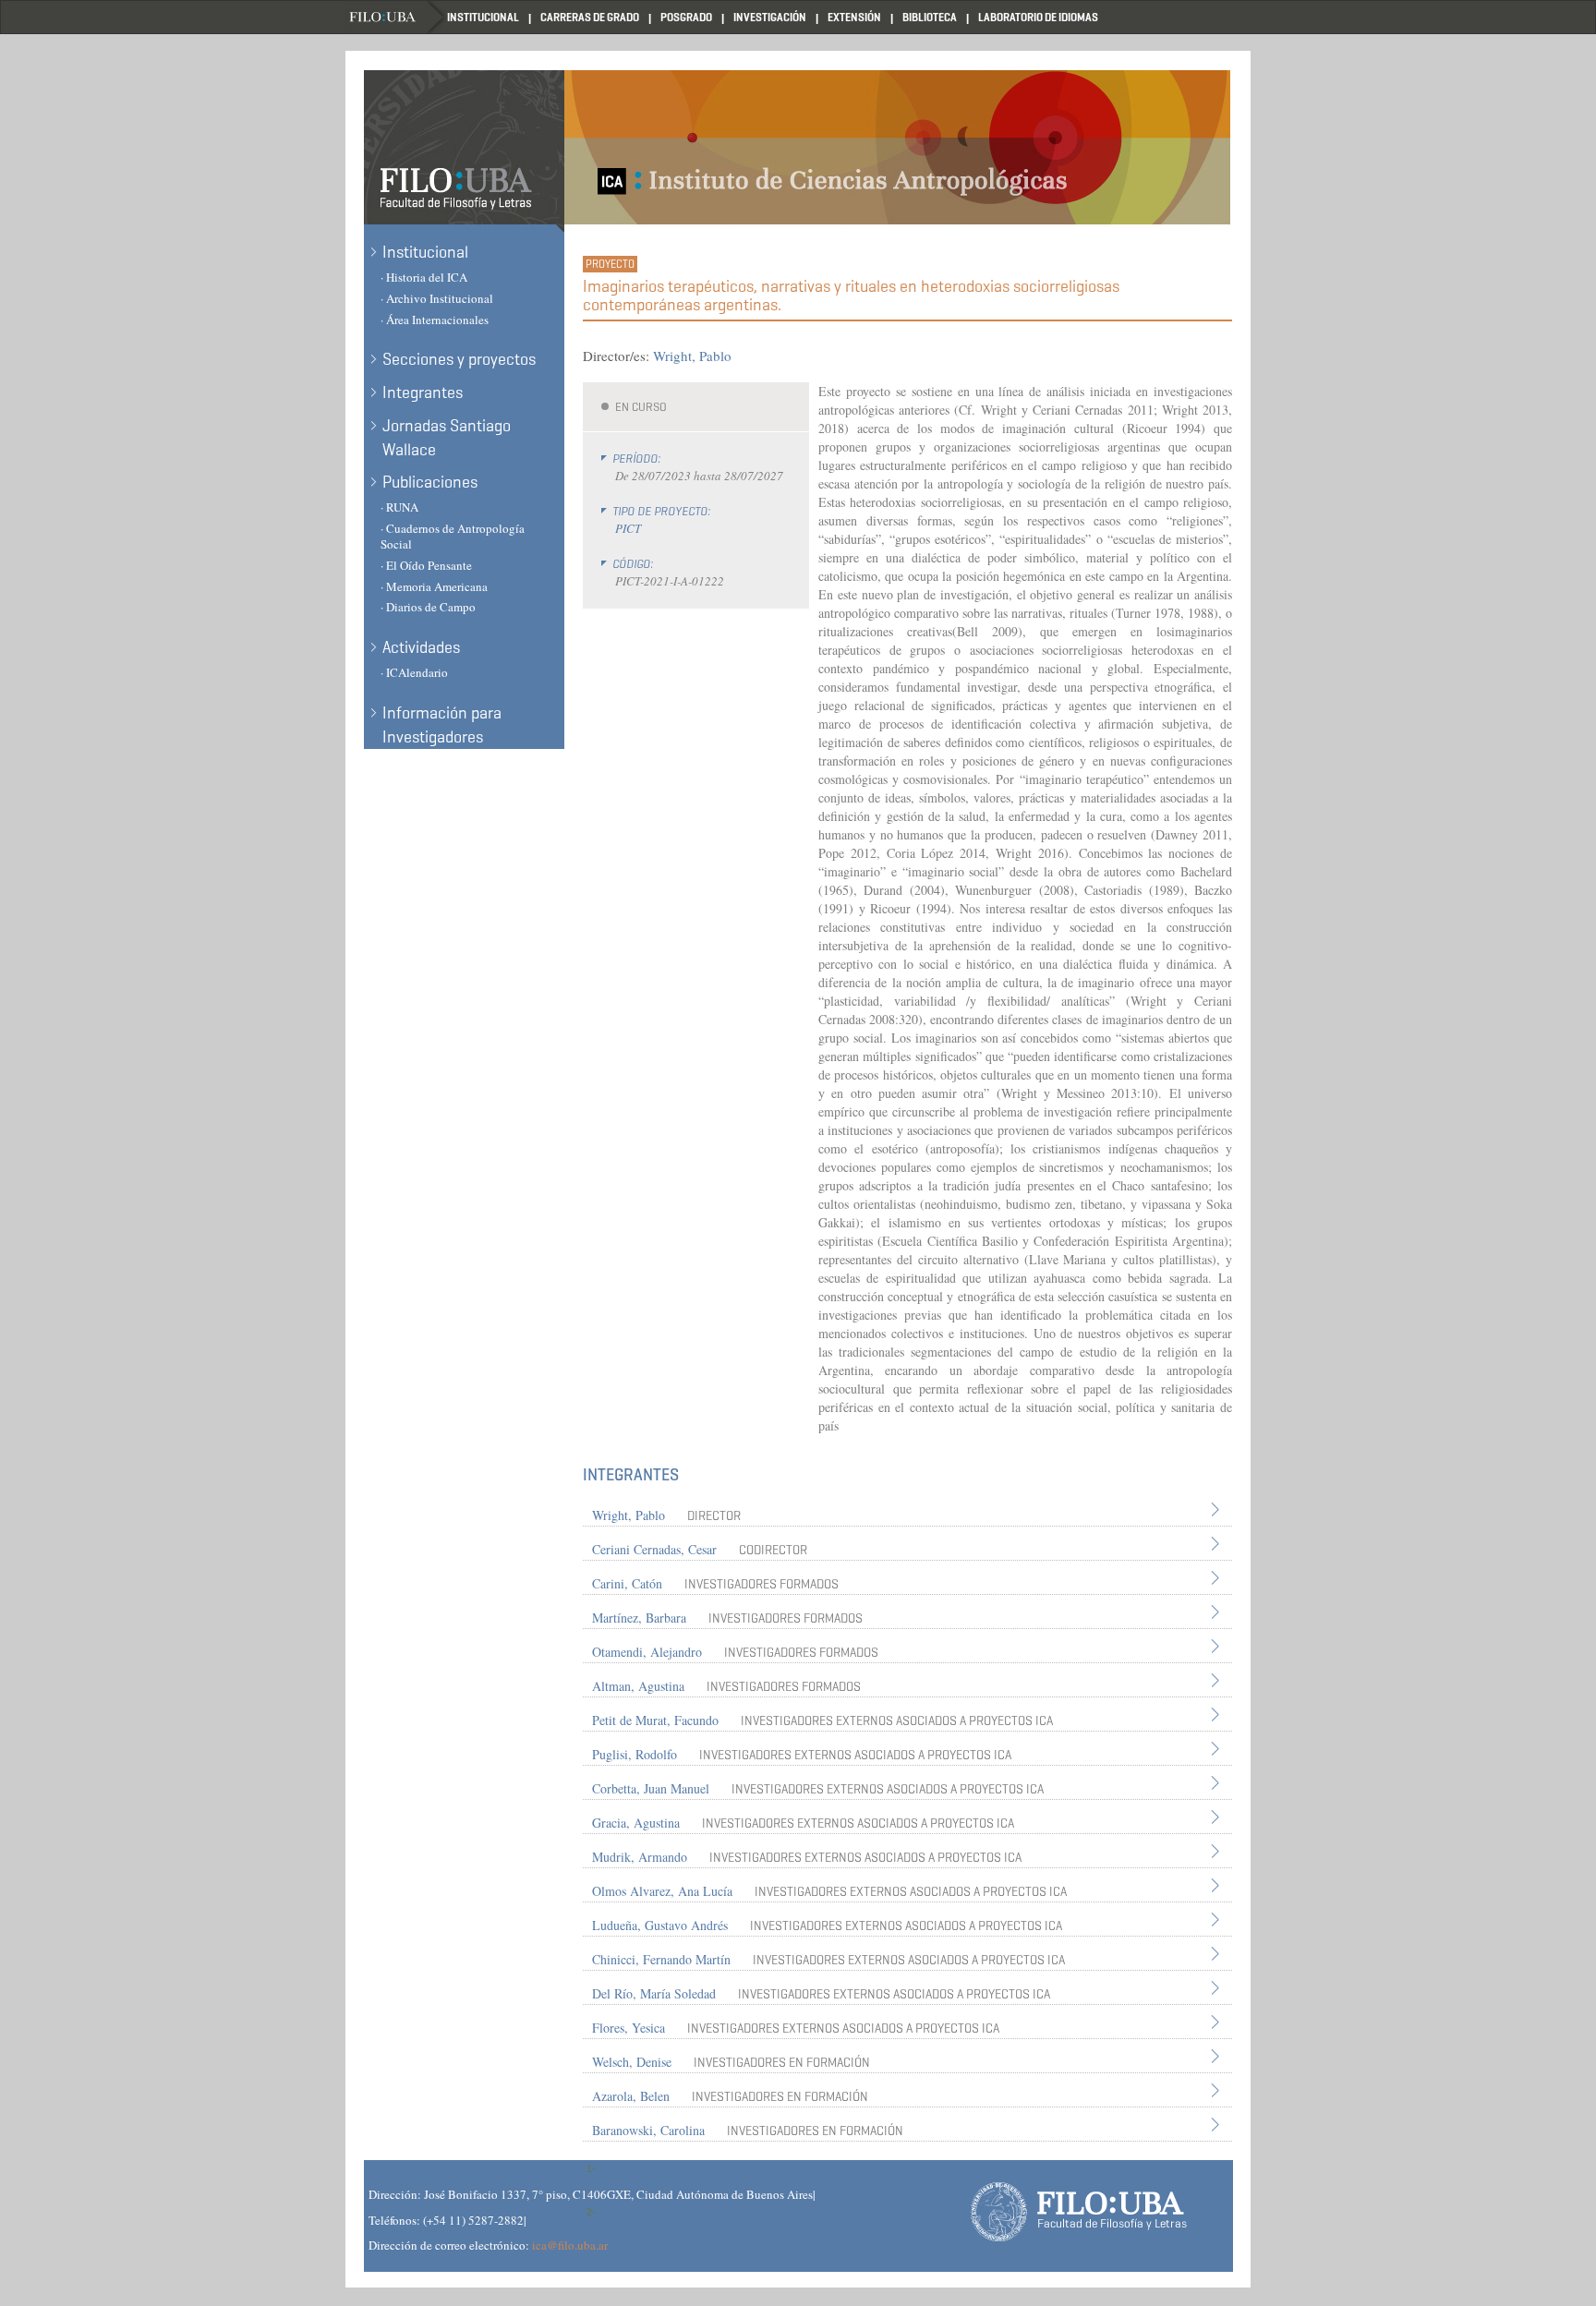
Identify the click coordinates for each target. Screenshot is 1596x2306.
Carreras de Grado (590, 17)
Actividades (421, 647)
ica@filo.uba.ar (570, 2245)
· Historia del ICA (424, 277)
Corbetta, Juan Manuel (651, 1788)
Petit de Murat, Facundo (655, 1720)
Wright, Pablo (692, 356)
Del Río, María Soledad (654, 1993)
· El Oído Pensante (426, 565)
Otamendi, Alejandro (647, 1652)
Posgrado (686, 17)
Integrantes (423, 392)
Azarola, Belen (631, 2096)
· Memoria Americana (434, 586)
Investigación (770, 17)
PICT (628, 528)
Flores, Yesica (629, 2028)
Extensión (854, 17)
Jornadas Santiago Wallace (447, 438)
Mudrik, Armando (640, 1857)
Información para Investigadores (442, 725)
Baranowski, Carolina (648, 2130)
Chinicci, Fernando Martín (661, 1959)
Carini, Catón (627, 1583)
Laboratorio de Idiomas (1038, 17)
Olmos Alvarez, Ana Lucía (662, 1891)
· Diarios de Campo (428, 607)
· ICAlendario (414, 672)
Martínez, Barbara (639, 1618)
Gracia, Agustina (636, 1823)
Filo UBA (396, 17)
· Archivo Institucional (437, 298)
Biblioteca (930, 17)
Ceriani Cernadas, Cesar (654, 1549)
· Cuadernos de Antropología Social (453, 536)
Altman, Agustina (638, 1686)
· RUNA (399, 507)
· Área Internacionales (435, 320)
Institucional (483, 17)
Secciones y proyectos (459, 359)
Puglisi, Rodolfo (635, 1754)
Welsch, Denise (632, 2062)
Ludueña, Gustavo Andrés (660, 1925)
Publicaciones (430, 482)
